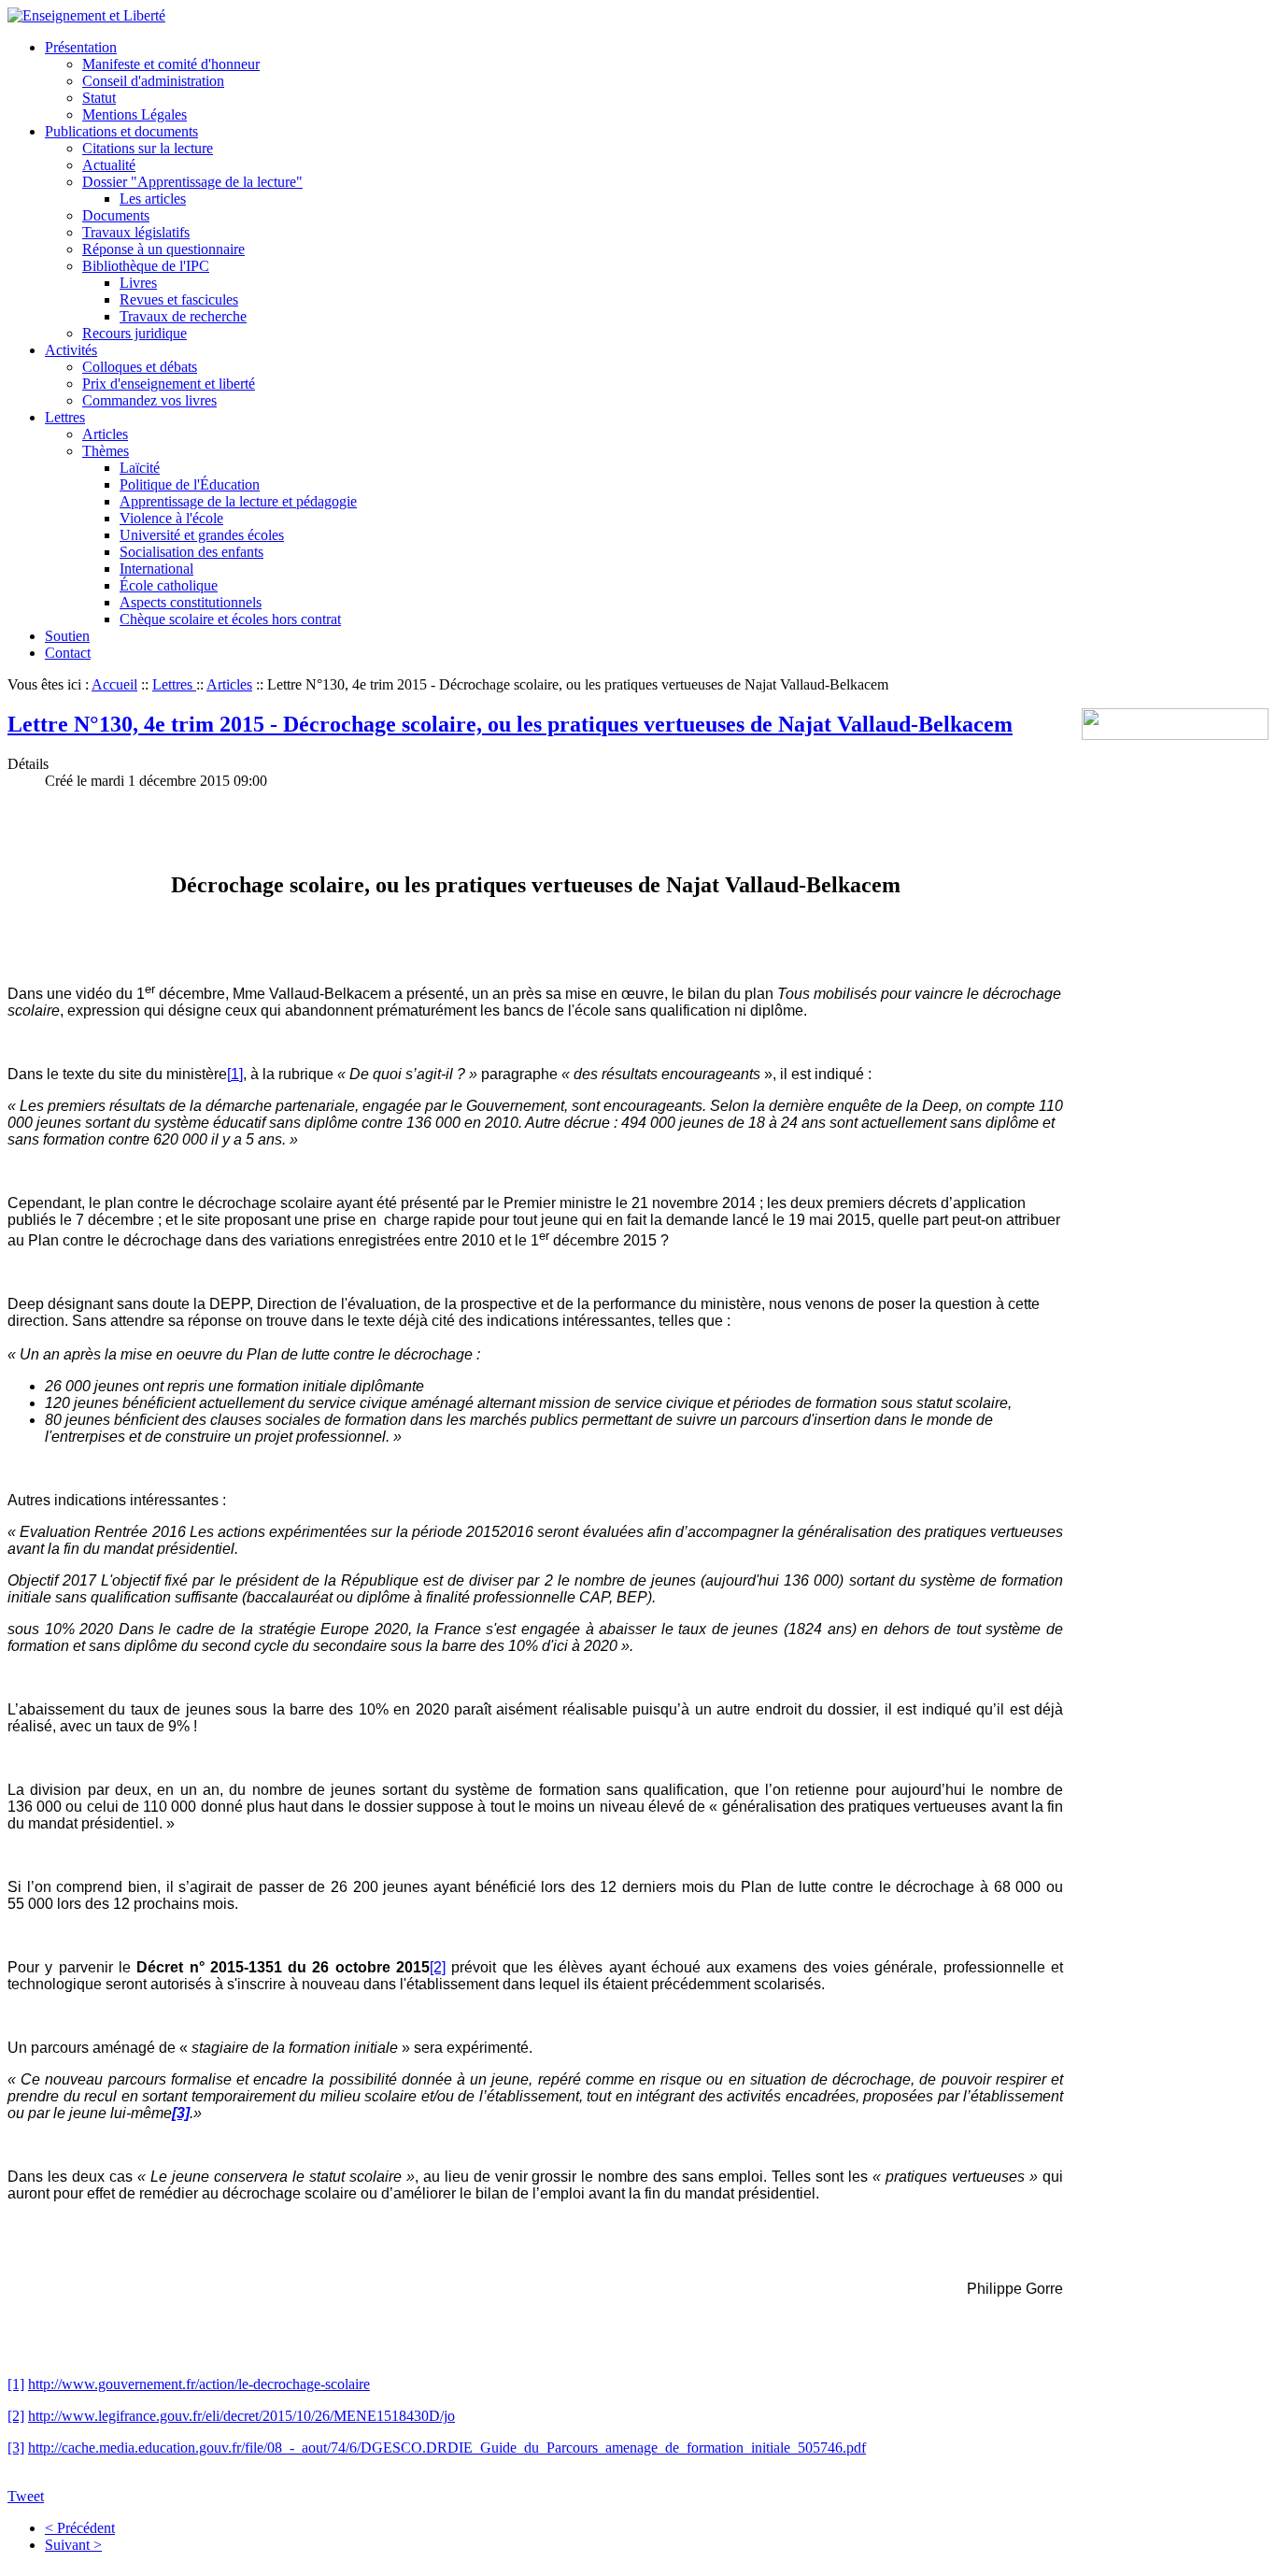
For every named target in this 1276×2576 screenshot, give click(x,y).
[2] (16, 2416)
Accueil (114, 684)
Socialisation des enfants (191, 552)
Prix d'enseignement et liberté (169, 384)
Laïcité (140, 468)
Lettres (65, 417)
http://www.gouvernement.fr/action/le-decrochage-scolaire (199, 2384)
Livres (138, 283)
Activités (71, 350)
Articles (105, 434)
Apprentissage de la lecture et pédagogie (238, 501)
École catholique (169, 585)
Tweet (26, 2496)
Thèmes (106, 451)
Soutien (67, 636)
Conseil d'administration (153, 81)
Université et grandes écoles (202, 535)
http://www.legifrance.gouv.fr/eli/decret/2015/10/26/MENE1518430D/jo (241, 2416)
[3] (16, 2448)
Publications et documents (121, 131)
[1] (16, 2384)
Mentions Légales (135, 114)
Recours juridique (135, 333)
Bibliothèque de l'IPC (146, 266)
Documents (116, 215)
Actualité (109, 165)
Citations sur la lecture (148, 148)
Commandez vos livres (149, 400)
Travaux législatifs (136, 232)
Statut (99, 98)
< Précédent (80, 2528)
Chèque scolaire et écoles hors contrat (230, 619)
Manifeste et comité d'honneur (171, 64)
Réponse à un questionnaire (163, 249)
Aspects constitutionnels (191, 602)
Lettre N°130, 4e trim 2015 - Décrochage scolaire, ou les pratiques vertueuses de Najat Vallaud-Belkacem (510, 724)
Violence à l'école (171, 518)
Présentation (81, 47)
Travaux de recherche (183, 316)
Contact (68, 653)
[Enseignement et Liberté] (86, 15)
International (156, 569)
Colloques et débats (140, 367)
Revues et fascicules (179, 299)
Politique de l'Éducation (190, 484)
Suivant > (73, 2545)
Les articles (153, 199)
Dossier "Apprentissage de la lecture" (192, 182)
